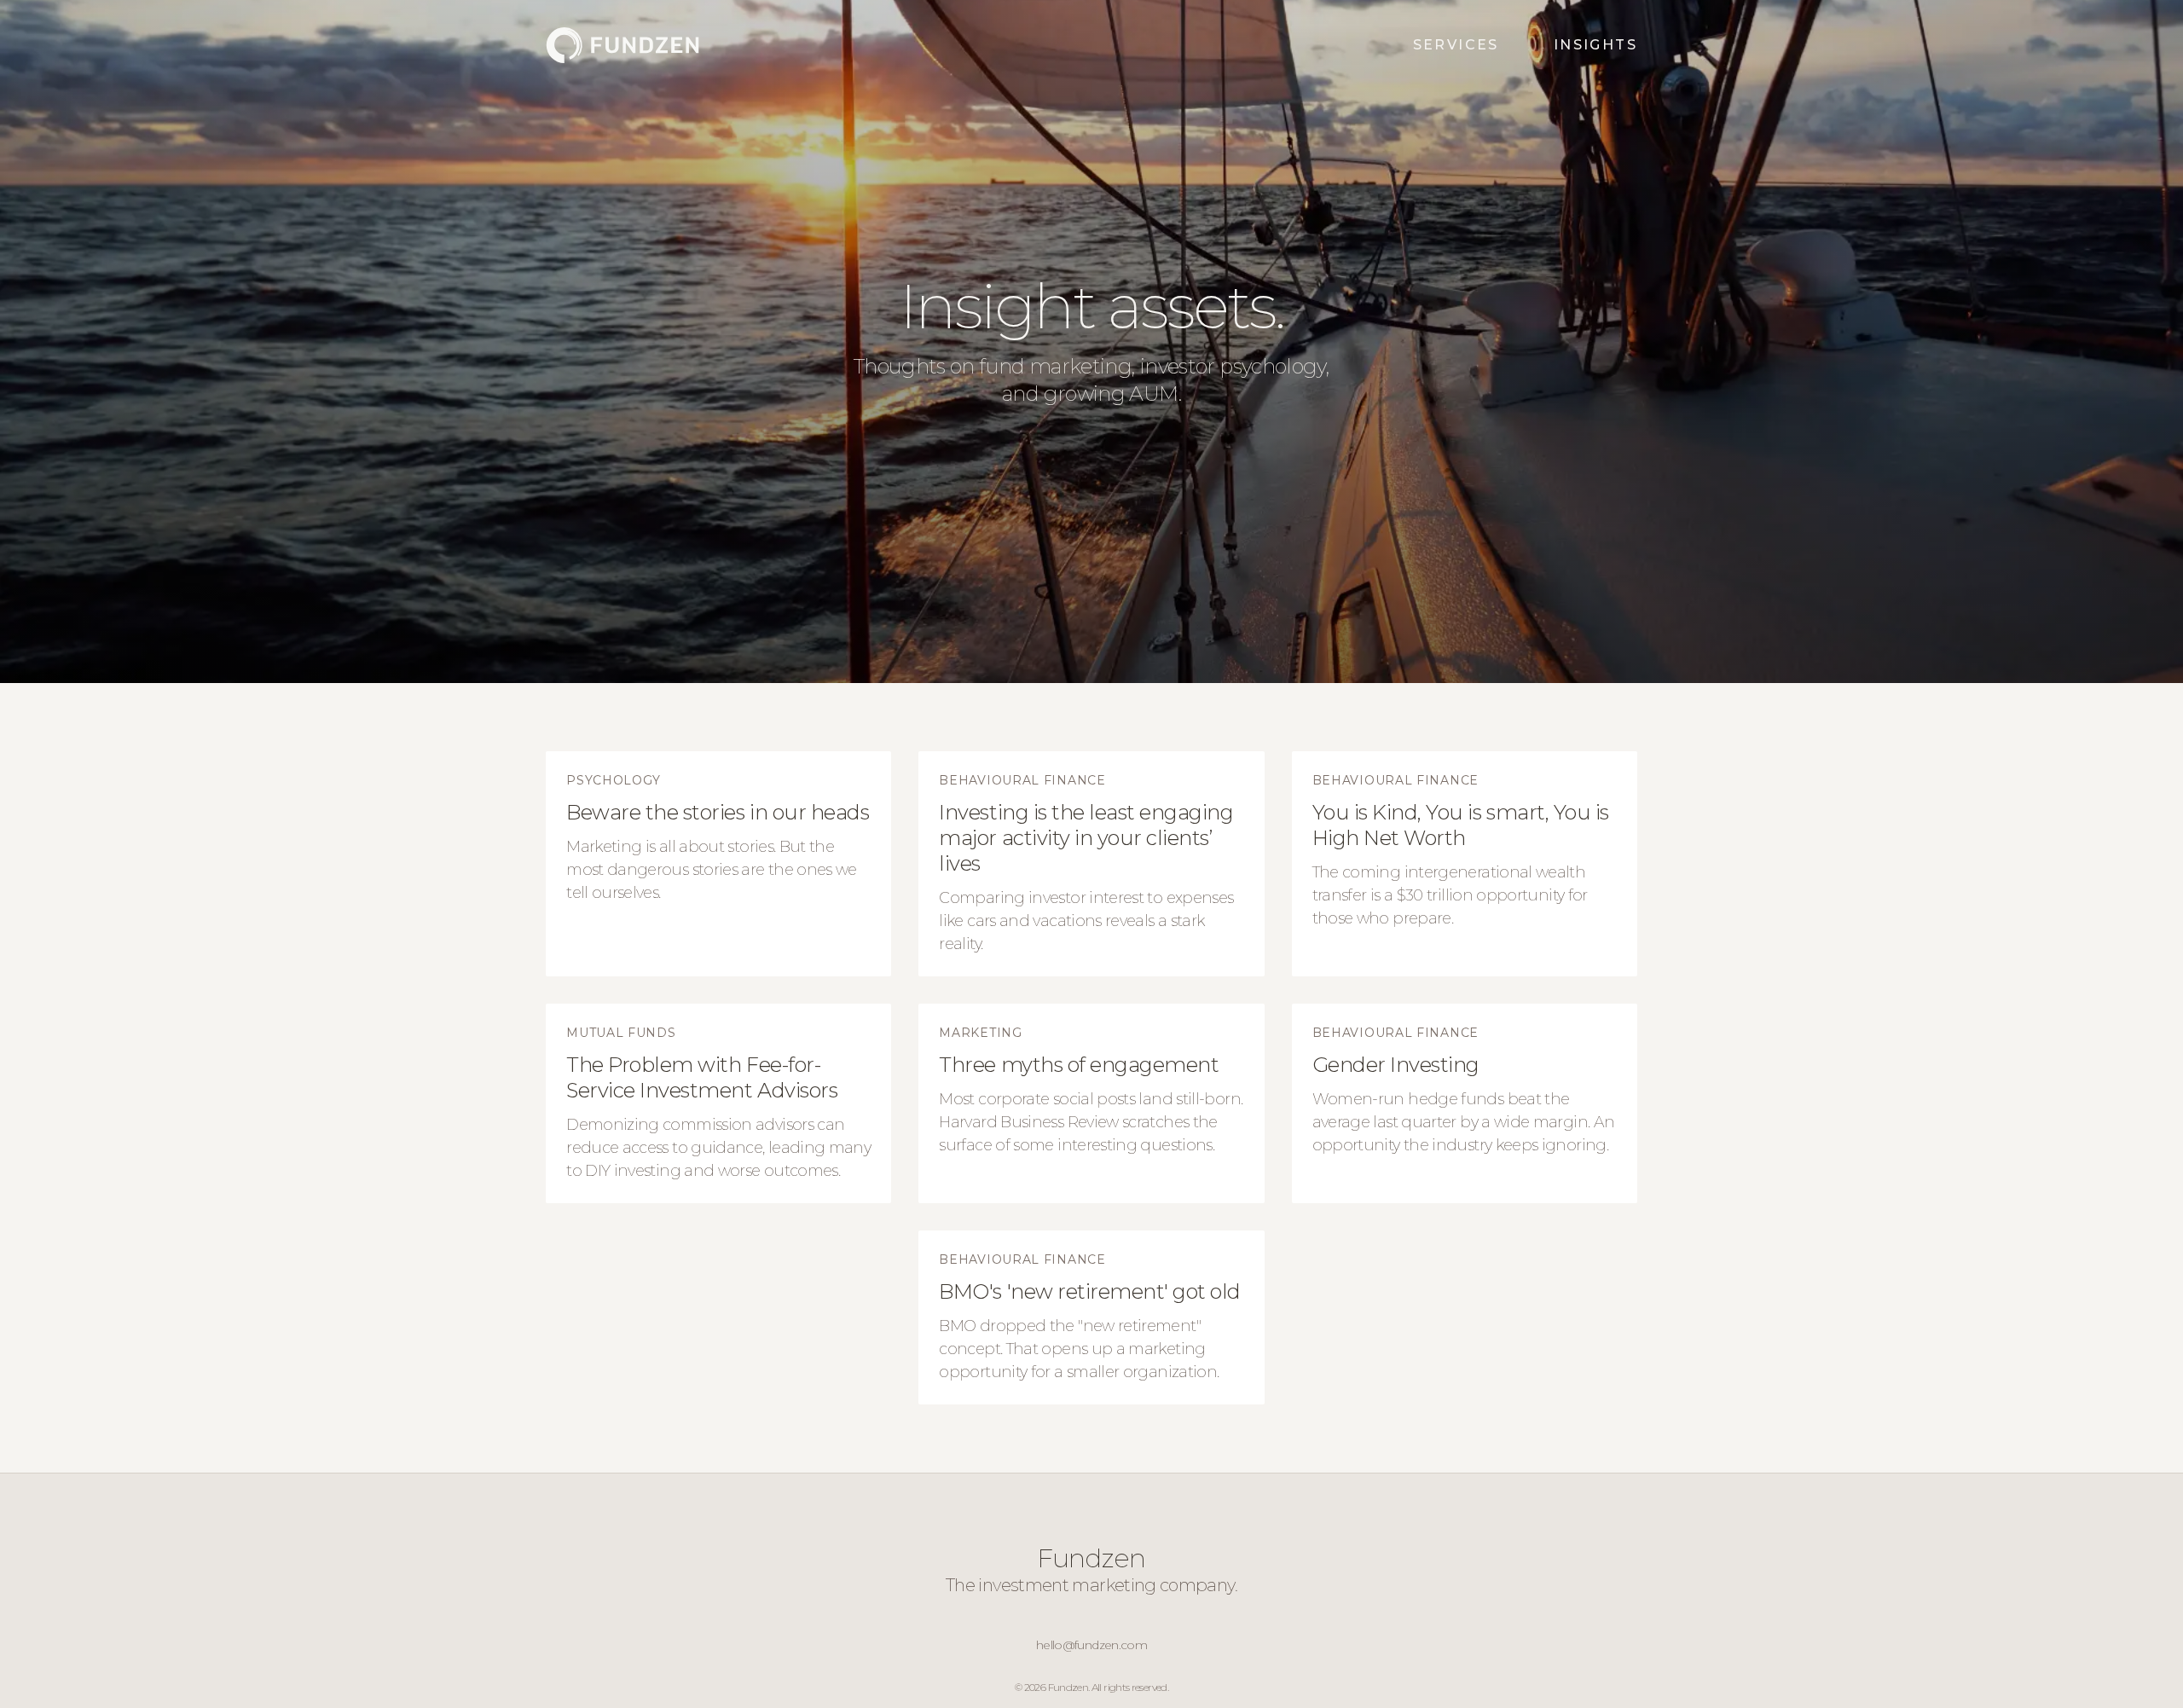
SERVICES (1456, 45)
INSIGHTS (1595, 45)
